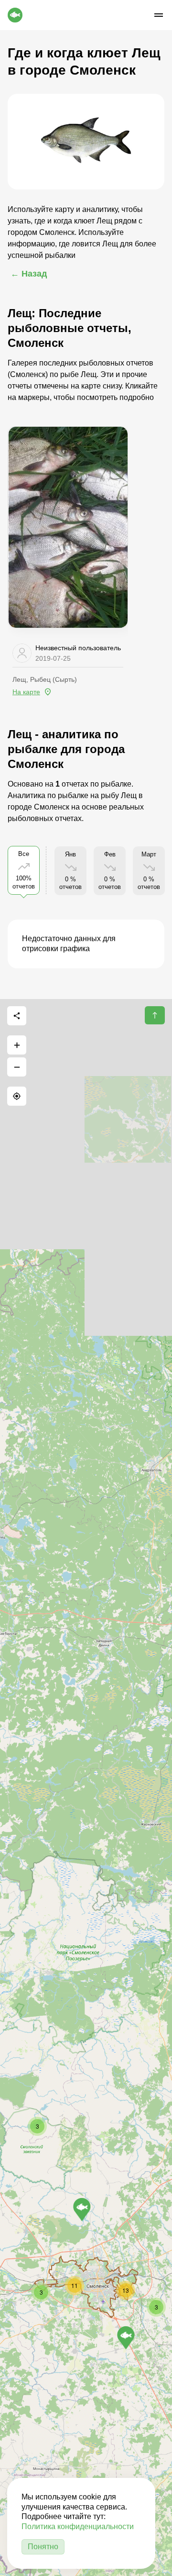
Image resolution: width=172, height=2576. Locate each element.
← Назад (29, 274)
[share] (17, 1016)
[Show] (82, 2210)
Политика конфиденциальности (78, 2526)
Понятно (43, 2547)
